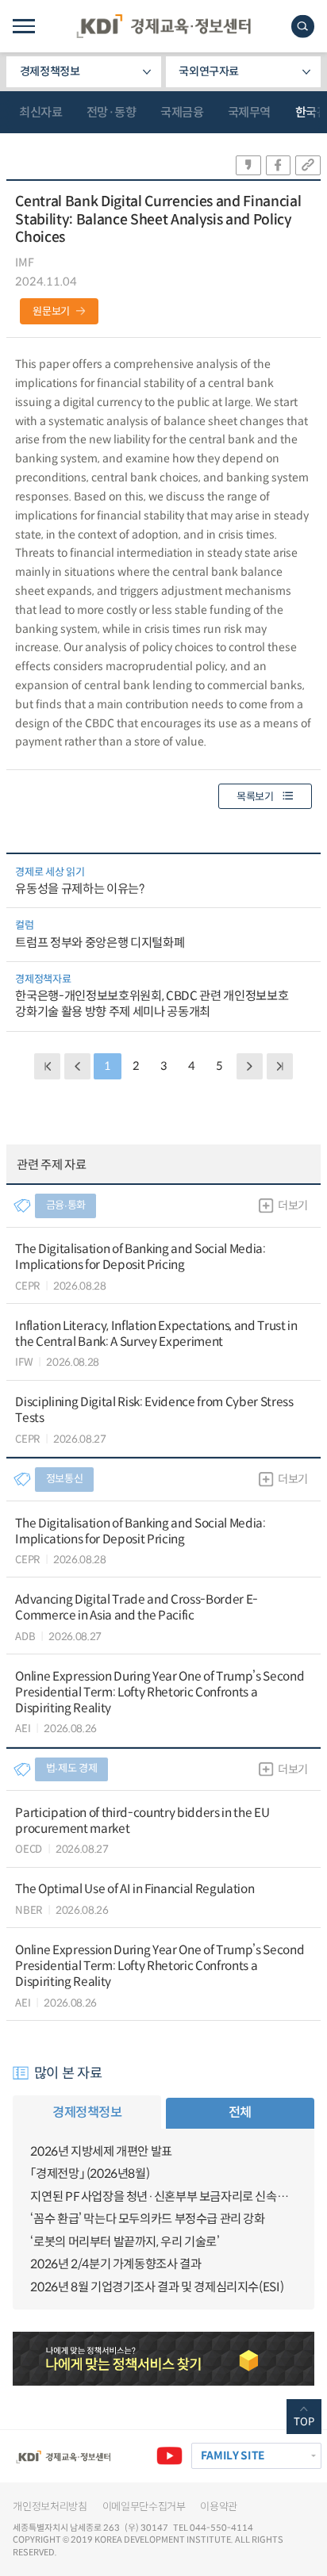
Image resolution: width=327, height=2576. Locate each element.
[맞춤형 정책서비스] (163, 2359)
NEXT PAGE (280, 1066)
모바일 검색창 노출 (303, 27)
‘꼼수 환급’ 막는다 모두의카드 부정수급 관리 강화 (147, 2219)
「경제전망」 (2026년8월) (90, 2173)
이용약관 (219, 2507)
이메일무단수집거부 (144, 2507)
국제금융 (182, 112)
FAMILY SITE (233, 2456)
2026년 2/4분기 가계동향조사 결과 (115, 2264)
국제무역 (249, 112)
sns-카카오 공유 (248, 165)
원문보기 (51, 311)
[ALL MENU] (23, 26)
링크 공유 (308, 165)
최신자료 (40, 112)
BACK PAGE (47, 1066)
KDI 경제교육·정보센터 (163, 26)
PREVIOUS (77, 1066)
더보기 (293, 1206)
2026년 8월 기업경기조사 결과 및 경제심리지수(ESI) (157, 2287)
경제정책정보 (50, 71)
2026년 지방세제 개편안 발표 (101, 2151)
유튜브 (169, 2456)
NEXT (250, 1066)
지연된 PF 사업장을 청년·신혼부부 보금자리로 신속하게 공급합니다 (163, 2196)
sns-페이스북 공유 (279, 165)
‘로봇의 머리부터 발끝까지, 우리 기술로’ (125, 2242)
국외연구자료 (209, 71)
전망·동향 (112, 112)
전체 (240, 2112)
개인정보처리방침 (50, 2507)
